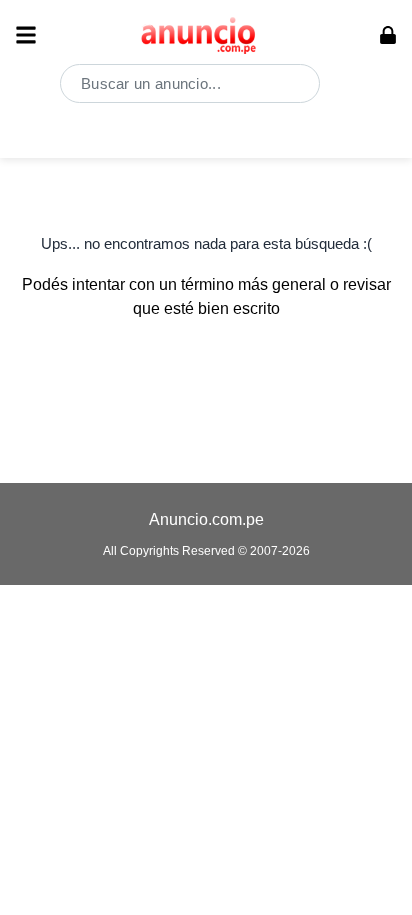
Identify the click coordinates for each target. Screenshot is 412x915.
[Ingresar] (388, 35)
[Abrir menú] (26, 35)
